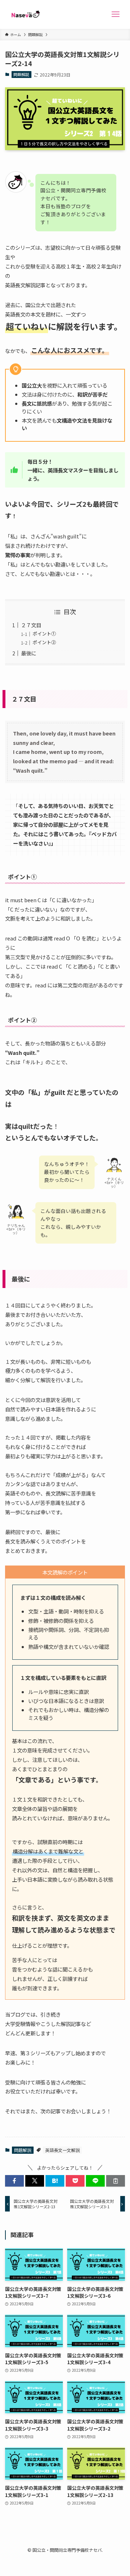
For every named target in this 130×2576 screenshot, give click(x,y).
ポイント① (44, 634)
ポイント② (44, 642)
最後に (29, 653)
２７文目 (31, 625)
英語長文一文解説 (62, 2150)
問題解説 (21, 74)
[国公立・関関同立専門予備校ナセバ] (24, 14)
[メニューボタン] (116, 14)
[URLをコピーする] (116, 2181)
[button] (14, 2181)
